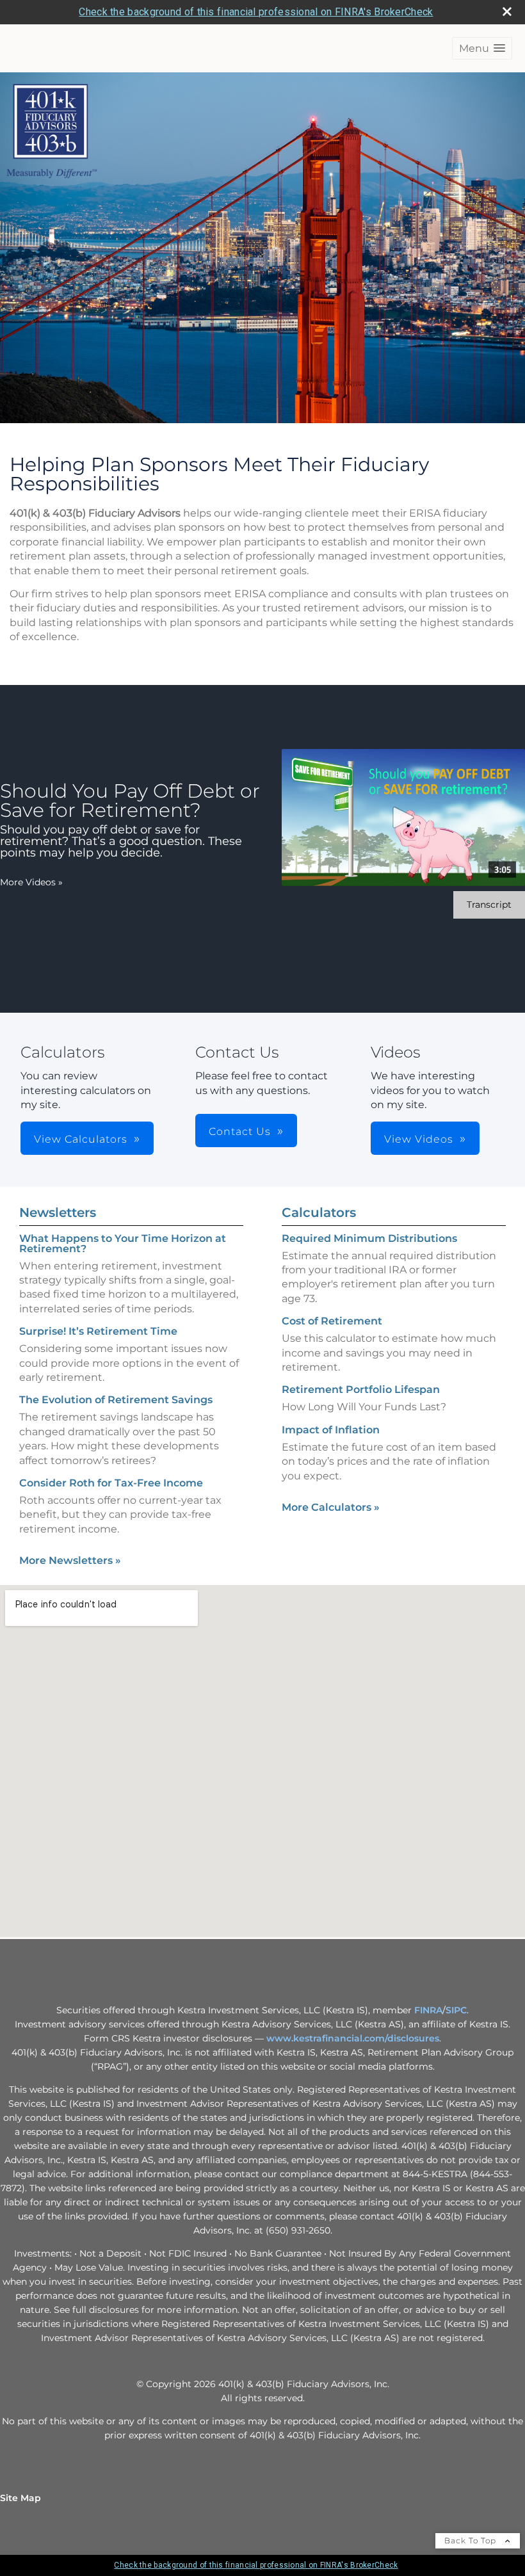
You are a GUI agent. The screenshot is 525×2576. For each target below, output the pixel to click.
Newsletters (58, 1212)
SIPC (456, 2010)
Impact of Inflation (331, 1430)
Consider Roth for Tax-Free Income (111, 1483)
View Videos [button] (419, 1139)
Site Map (20, 2498)
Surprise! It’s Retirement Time (98, 1331)
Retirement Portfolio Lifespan (361, 1389)
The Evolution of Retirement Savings (116, 1400)
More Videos (31, 882)
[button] (482, 48)
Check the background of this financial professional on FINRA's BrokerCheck (256, 12)
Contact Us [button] (240, 1131)
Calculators (319, 1212)
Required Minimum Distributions (369, 1238)
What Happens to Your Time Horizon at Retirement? (123, 1244)
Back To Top (472, 2540)
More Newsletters (70, 1560)
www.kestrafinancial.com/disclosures (353, 2038)
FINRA (428, 2010)
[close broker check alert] (507, 12)
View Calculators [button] (81, 1139)
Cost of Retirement (332, 1321)
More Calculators (331, 1507)
